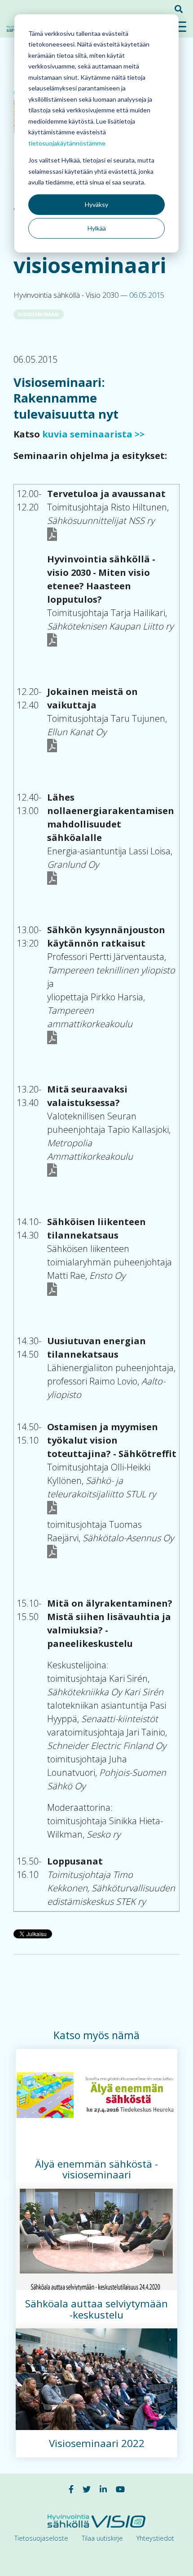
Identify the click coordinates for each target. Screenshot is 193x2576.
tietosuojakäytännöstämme (67, 143)
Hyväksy (96, 204)
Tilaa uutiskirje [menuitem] (102, 2538)
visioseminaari (39, 314)
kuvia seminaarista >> (92, 434)
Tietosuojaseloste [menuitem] (41, 2538)
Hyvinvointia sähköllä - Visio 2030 (67, 295)
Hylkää (97, 228)
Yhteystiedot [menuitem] (155, 2538)
